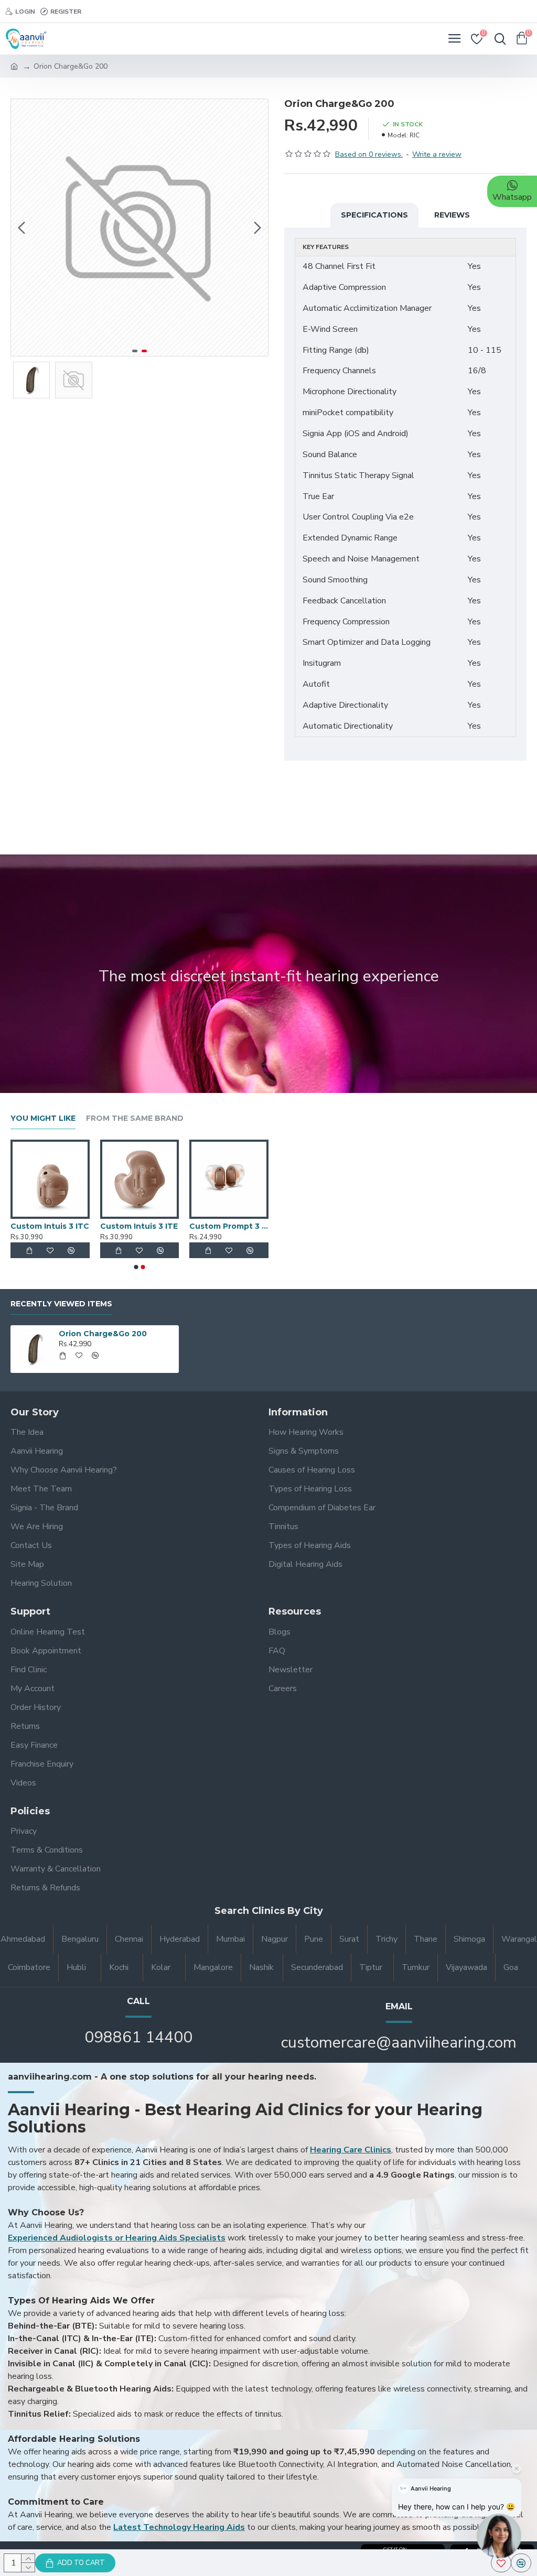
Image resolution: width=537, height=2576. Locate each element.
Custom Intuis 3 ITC (50, 1226)
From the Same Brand (135, 1118)
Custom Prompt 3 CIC (229, 1226)
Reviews (452, 215)
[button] (22, 228)
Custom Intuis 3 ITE (139, 1226)
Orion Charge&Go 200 (103, 1334)
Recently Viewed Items (61, 1304)
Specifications (374, 215)
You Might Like (43, 1118)
